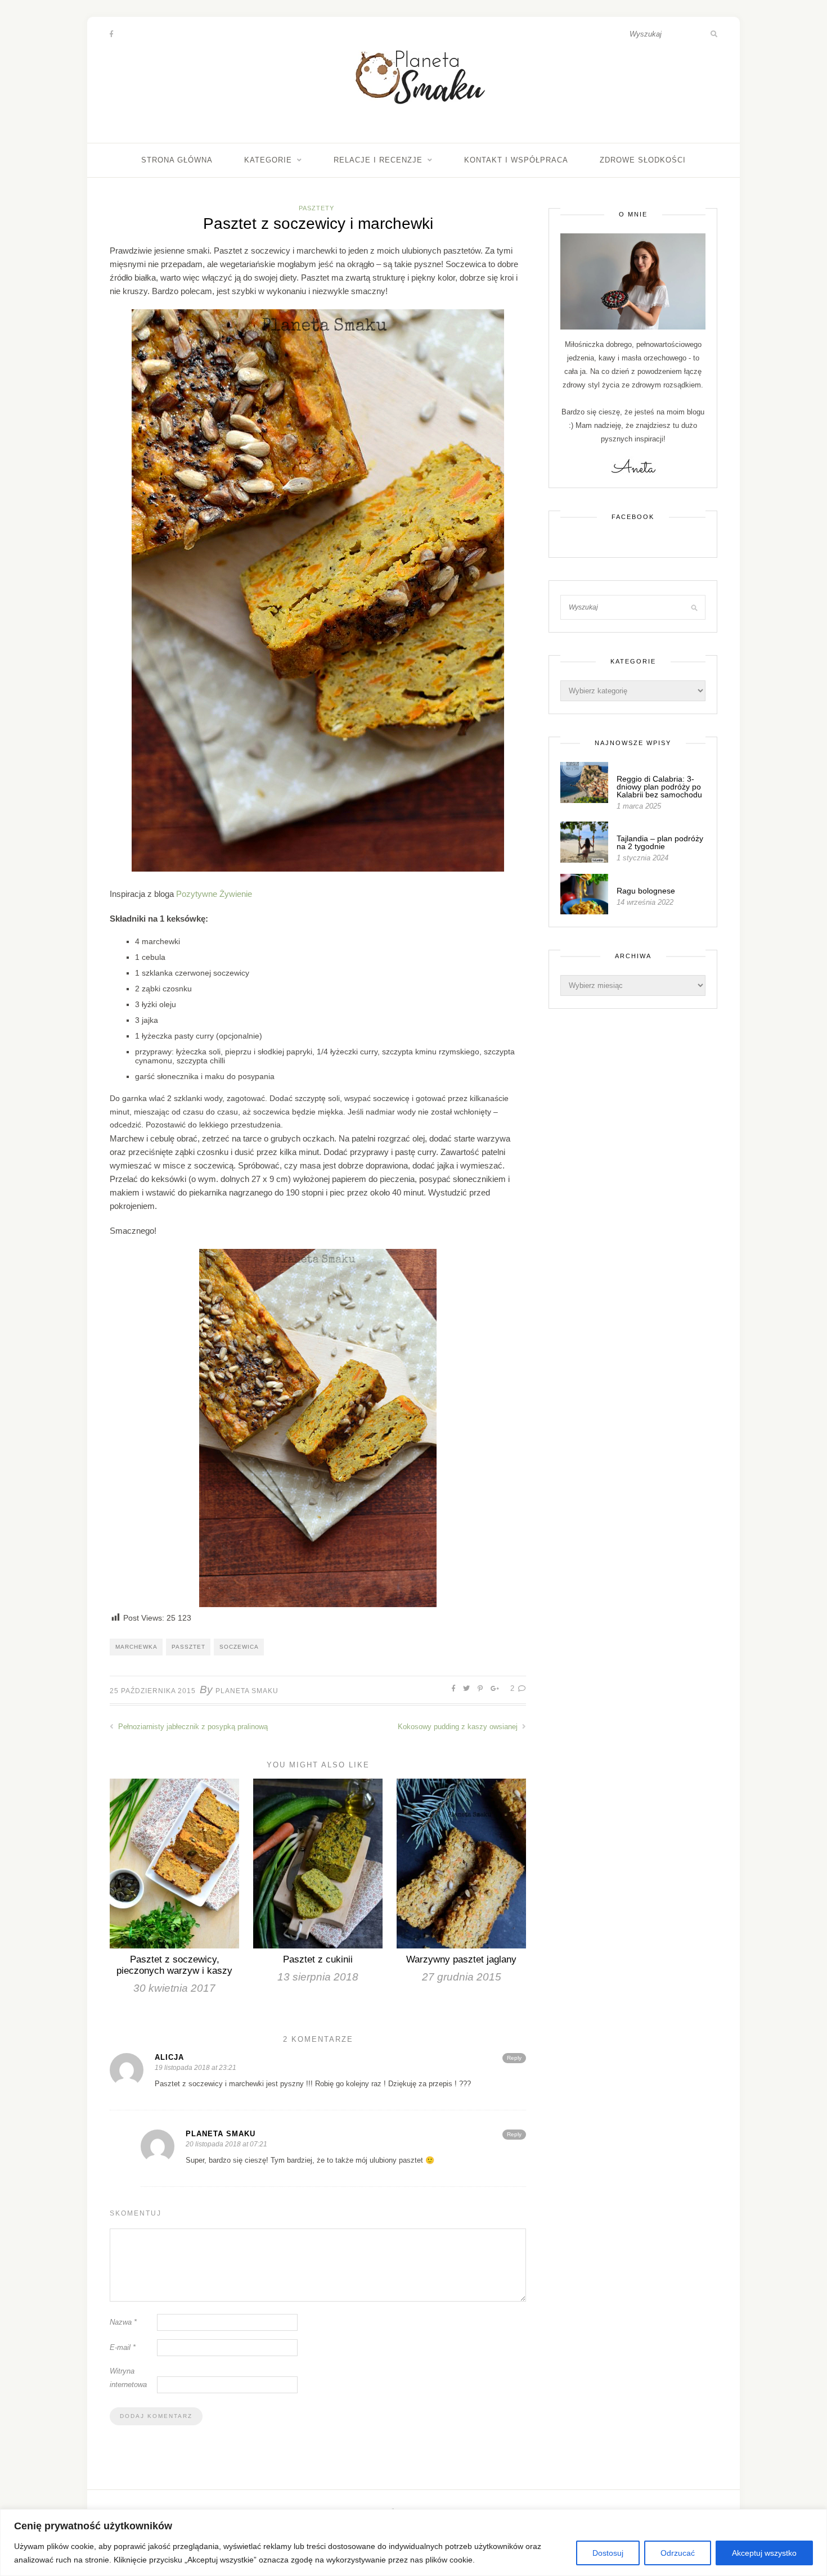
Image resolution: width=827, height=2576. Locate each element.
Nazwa (123, 2322)
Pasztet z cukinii (318, 1959)
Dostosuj (608, 2553)
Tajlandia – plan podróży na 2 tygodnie (660, 842)
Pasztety (316, 208)
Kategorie (268, 160)
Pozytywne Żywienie (214, 894)
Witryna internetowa (128, 2378)
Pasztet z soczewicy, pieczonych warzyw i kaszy (174, 1965)
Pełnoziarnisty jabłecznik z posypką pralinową (192, 1727)
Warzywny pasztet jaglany (461, 1959)
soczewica (239, 1647)
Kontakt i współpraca (516, 160)
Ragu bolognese (646, 891)
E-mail (123, 2347)
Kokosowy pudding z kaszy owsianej (459, 1727)
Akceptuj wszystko (764, 2553)
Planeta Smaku (247, 1691)
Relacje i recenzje (378, 160)
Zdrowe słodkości (643, 160)
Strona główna (177, 160)
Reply (514, 2058)
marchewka (136, 1647)
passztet (188, 1647)
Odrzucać (678, 2553)
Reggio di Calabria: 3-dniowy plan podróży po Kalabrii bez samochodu (659, 787)
